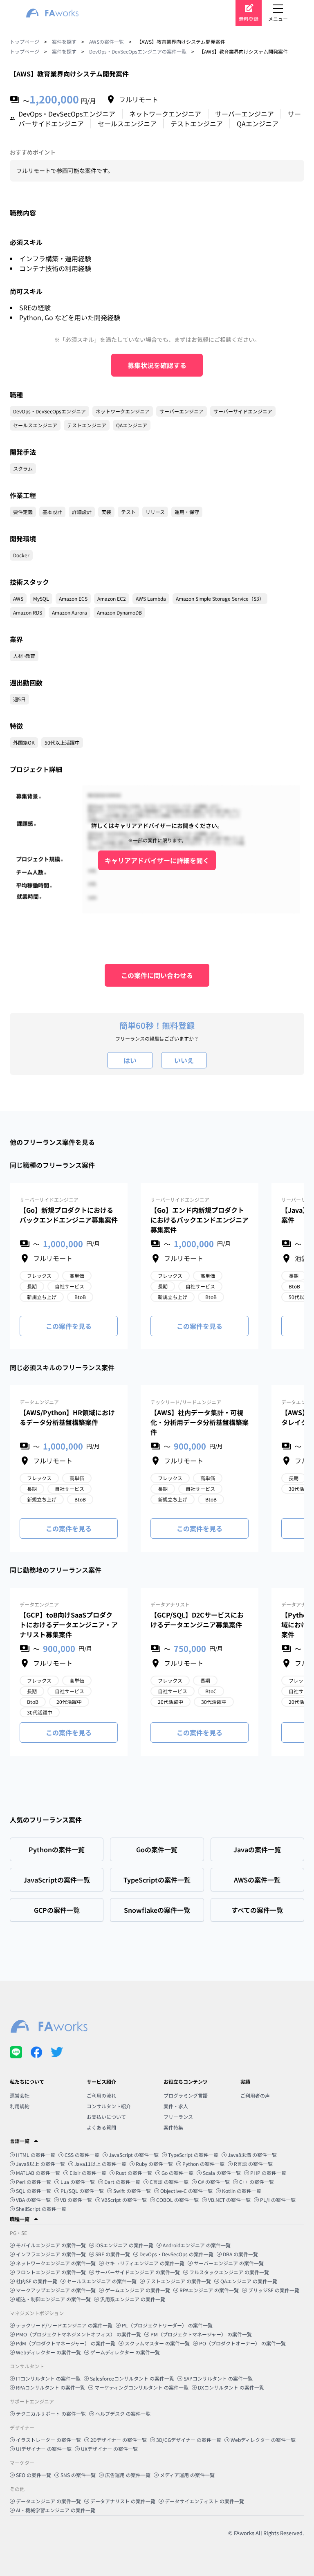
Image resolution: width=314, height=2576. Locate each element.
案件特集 (173, 2127)
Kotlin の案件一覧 (242, 2191)
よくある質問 (101, 2127)
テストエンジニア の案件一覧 (178, 2281)
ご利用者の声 (255, 2095)
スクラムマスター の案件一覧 (157, 2343)
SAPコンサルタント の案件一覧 (218, 2378)
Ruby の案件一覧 (154, 2164)
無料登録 (249, 19)
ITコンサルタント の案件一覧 (48, 2378)
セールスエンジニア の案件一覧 (102, 2281)
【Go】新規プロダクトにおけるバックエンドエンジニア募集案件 (69, 1215)
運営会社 (20, 2095)
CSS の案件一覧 (82, 2155)
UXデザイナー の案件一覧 (109, 2449)
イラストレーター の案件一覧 (48, 2440)
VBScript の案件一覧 (124, 2200)
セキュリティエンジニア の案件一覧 (145, 2263)
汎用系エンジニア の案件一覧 (133, 2299)
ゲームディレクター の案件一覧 (125, 2352)
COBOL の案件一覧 (177, 2200)
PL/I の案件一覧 (278, 2200)
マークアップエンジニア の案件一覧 (56, 2290)
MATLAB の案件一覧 (38, 2173)
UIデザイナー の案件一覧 (44, 2449)
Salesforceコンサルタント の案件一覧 (132, 2378)
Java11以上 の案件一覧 (100, 2164)
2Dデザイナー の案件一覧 (119, 2440)
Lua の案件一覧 (78, 2182)
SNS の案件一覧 (78, 2475)
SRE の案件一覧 (113, 2254)
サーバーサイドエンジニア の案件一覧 (138, 2272)
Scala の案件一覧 (222, 2173)
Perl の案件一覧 (34, 2182)
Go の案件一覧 (177, 2173)
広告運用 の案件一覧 (128, 2475)
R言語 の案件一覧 (253, 2164)
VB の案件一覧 (76, 2200)
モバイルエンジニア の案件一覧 (51, 2245)
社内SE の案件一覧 (37, 2281)
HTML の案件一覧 (36, 2155)
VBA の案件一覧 (33, 2200)
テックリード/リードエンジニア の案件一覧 (64, 2325)
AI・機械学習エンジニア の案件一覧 (56, 2510)
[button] (157, 2141)
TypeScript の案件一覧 (193, 2155)
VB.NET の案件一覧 (229, 2200)
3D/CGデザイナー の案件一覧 (189, 2440)
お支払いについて (106, 2117)
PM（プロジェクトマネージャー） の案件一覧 (201, 2334)
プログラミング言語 (186, 2095)
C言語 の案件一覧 (169, 2182)
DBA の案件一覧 (240, 2254)
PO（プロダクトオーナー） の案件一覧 (242, 2343)
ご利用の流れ (101, 2095)
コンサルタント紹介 (109, 2106)
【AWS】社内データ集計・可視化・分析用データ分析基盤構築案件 (200, 1422)
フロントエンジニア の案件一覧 (51, 2272)
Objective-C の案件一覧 (186, 2191)
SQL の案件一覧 (34, 2191)
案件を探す (64, 42)
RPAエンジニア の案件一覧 (209, 2290)
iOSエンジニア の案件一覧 (124, 2245)
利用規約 (20, 2106)
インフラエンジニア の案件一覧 (51, 2254)
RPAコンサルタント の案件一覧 (50, 2387)
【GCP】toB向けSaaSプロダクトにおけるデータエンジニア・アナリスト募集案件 (69, 1625)
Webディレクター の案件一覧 (48, 2352)
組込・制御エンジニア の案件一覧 (53, 2299)
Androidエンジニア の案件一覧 (197, 2245)
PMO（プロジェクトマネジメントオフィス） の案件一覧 (78, 2334)
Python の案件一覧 (203, 2164)
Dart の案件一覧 (122, 2182)
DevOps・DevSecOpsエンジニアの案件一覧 (138, 51)
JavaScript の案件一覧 (134, 2155)
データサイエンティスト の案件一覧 (204, 2501)
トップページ (25, 42)
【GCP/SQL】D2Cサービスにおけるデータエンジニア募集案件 (197, 1620)
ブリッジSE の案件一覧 (274, 2290)
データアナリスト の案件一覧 (123, 2501)
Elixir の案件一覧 (88, 2173)
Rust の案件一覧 (134, 2173)
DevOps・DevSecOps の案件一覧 (176, 2254)
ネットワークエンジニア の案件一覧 (56, 2263)
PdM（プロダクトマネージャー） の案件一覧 (66, 2343)
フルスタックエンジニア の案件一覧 (229, 2272)
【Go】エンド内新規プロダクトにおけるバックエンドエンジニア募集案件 (200, 1220)
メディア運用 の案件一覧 (187, 2475)
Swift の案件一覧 (132, 2191)
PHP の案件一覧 (268, 2173)
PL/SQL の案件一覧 (82, 2191)
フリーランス (178, 2117)
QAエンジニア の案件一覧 (249, 2281)
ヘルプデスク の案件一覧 (123, 2413)
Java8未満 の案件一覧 (252, 2155)
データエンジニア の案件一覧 (48, 2501)
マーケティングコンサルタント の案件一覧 (141, 2387)
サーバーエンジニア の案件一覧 (229, 2263)
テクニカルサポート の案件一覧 (51, 2413)
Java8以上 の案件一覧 (40, 2164)
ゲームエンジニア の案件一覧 (138, 2290)
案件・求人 (176, 2106)
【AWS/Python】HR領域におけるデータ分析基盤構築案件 (67, 1417)
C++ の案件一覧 (257, 2182)
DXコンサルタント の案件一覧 (231, 2387)
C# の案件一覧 (214, 2182)
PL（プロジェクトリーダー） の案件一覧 (167, 2325)
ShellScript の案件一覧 (41, 2209)
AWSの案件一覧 (107, 42)
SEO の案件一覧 (34, 2475)
